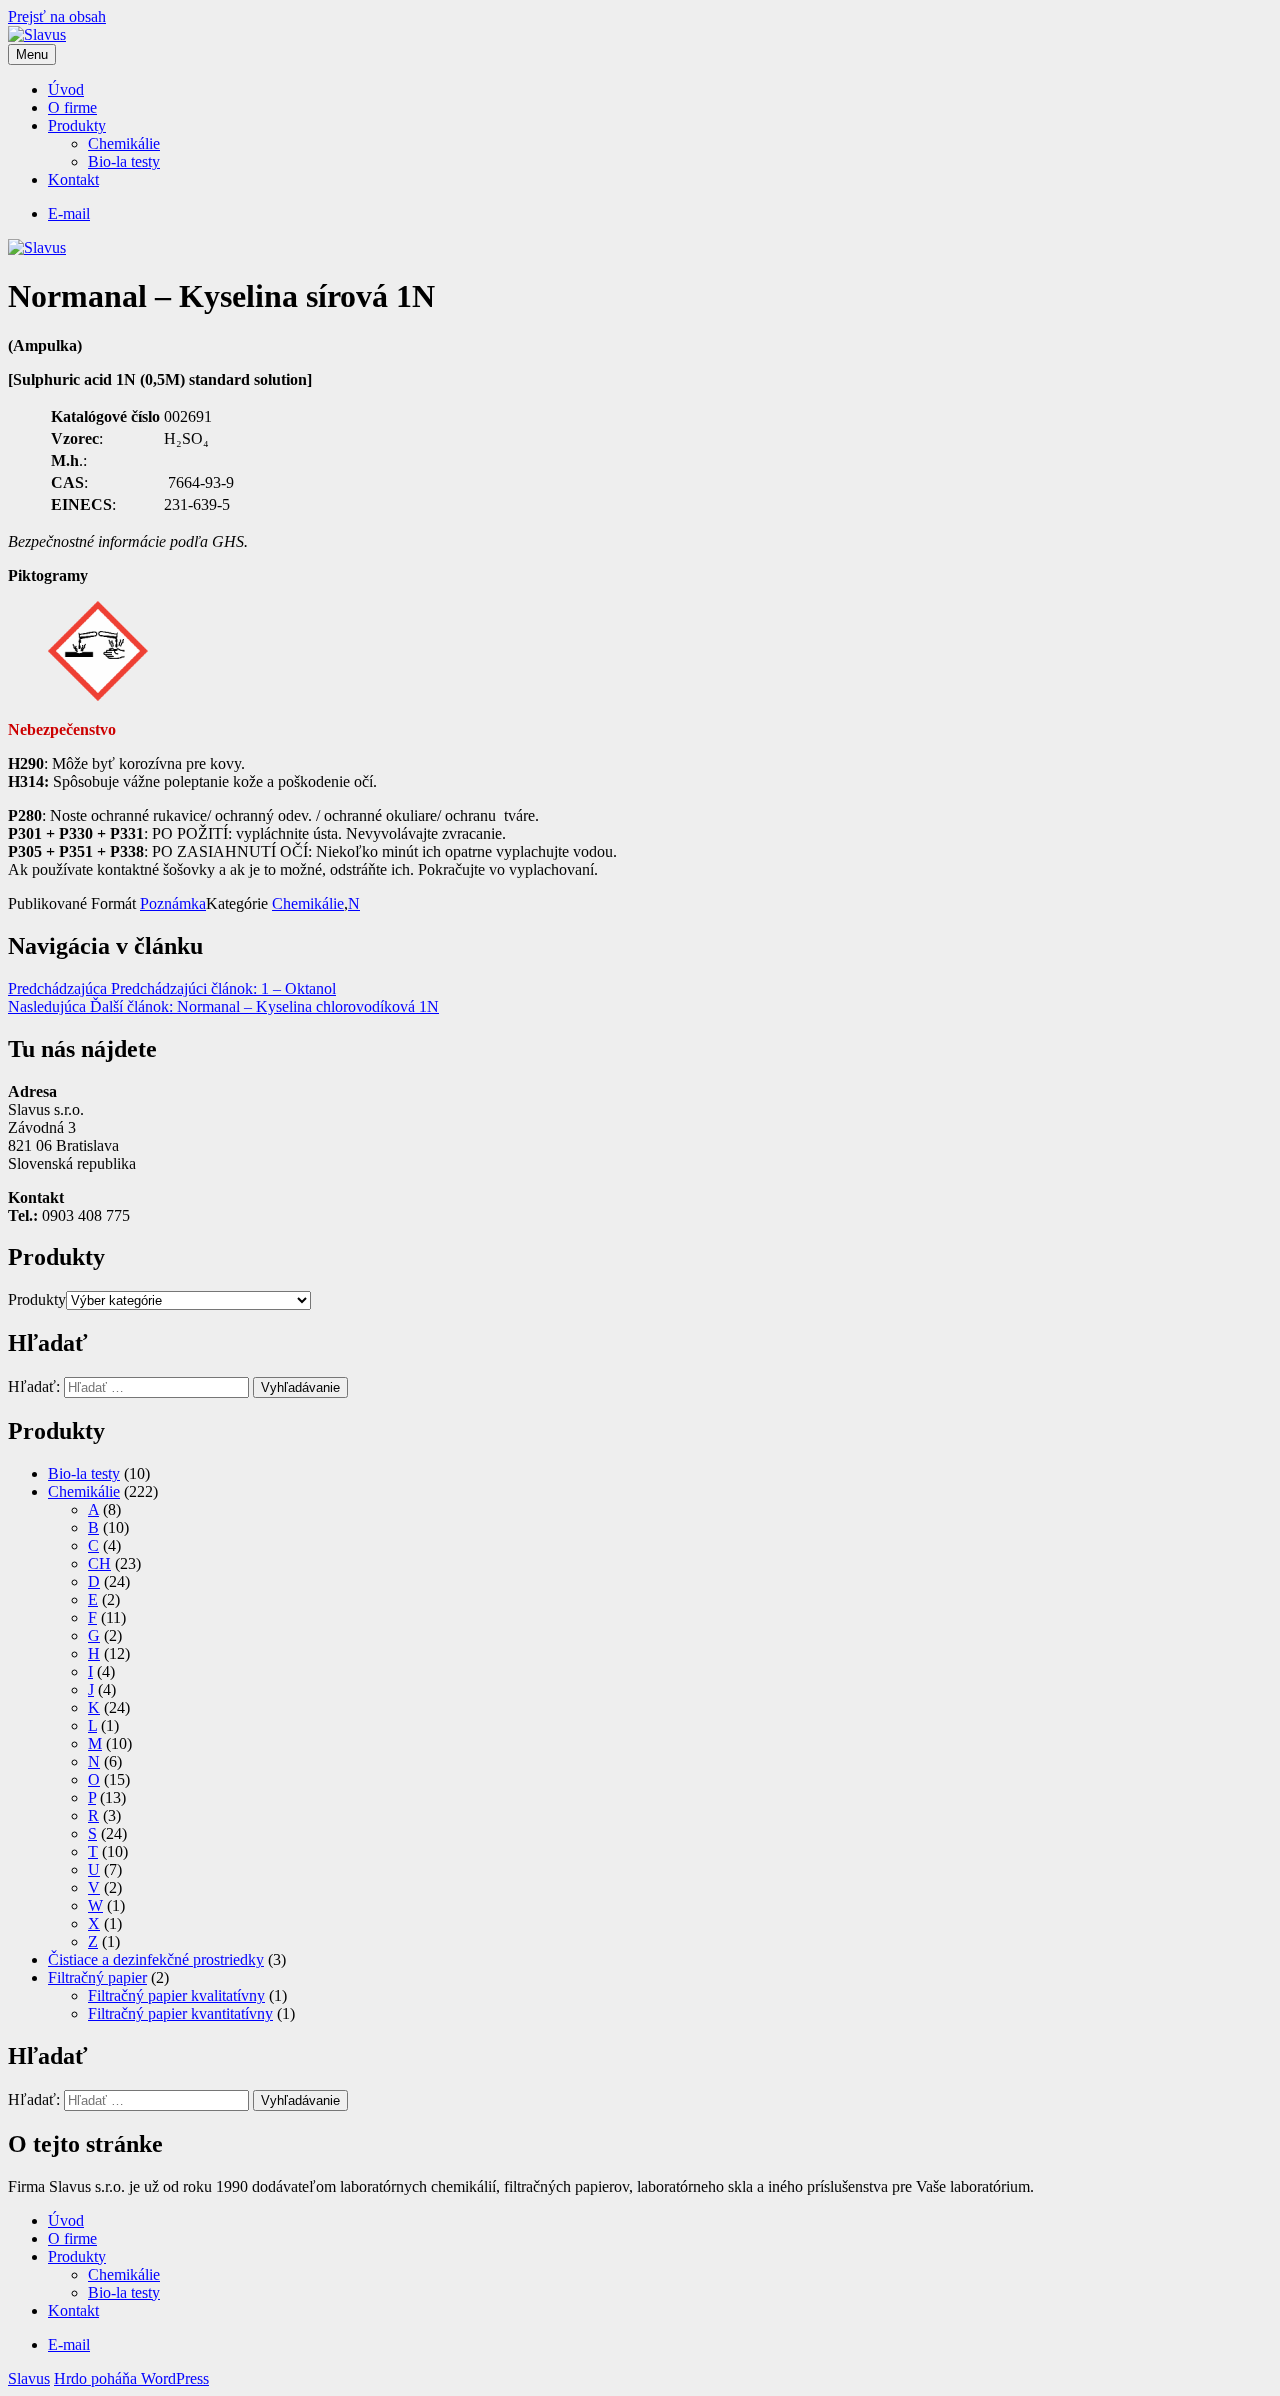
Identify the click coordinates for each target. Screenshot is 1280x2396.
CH (99, 1563)
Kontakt (73, 179)
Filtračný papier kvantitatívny (180, 2013)
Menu (32, 54)
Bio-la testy (124, 161)
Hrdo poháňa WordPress (131, 2378)
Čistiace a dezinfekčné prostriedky (156, 1959)
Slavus (29, 2378)
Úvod (66, 89)
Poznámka (173, 903)
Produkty (77, 125)
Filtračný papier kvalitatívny (176, 1995)
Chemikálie (124, 143)
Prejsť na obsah (57, 16)
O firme (72, 107)
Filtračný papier (97, 1977)
